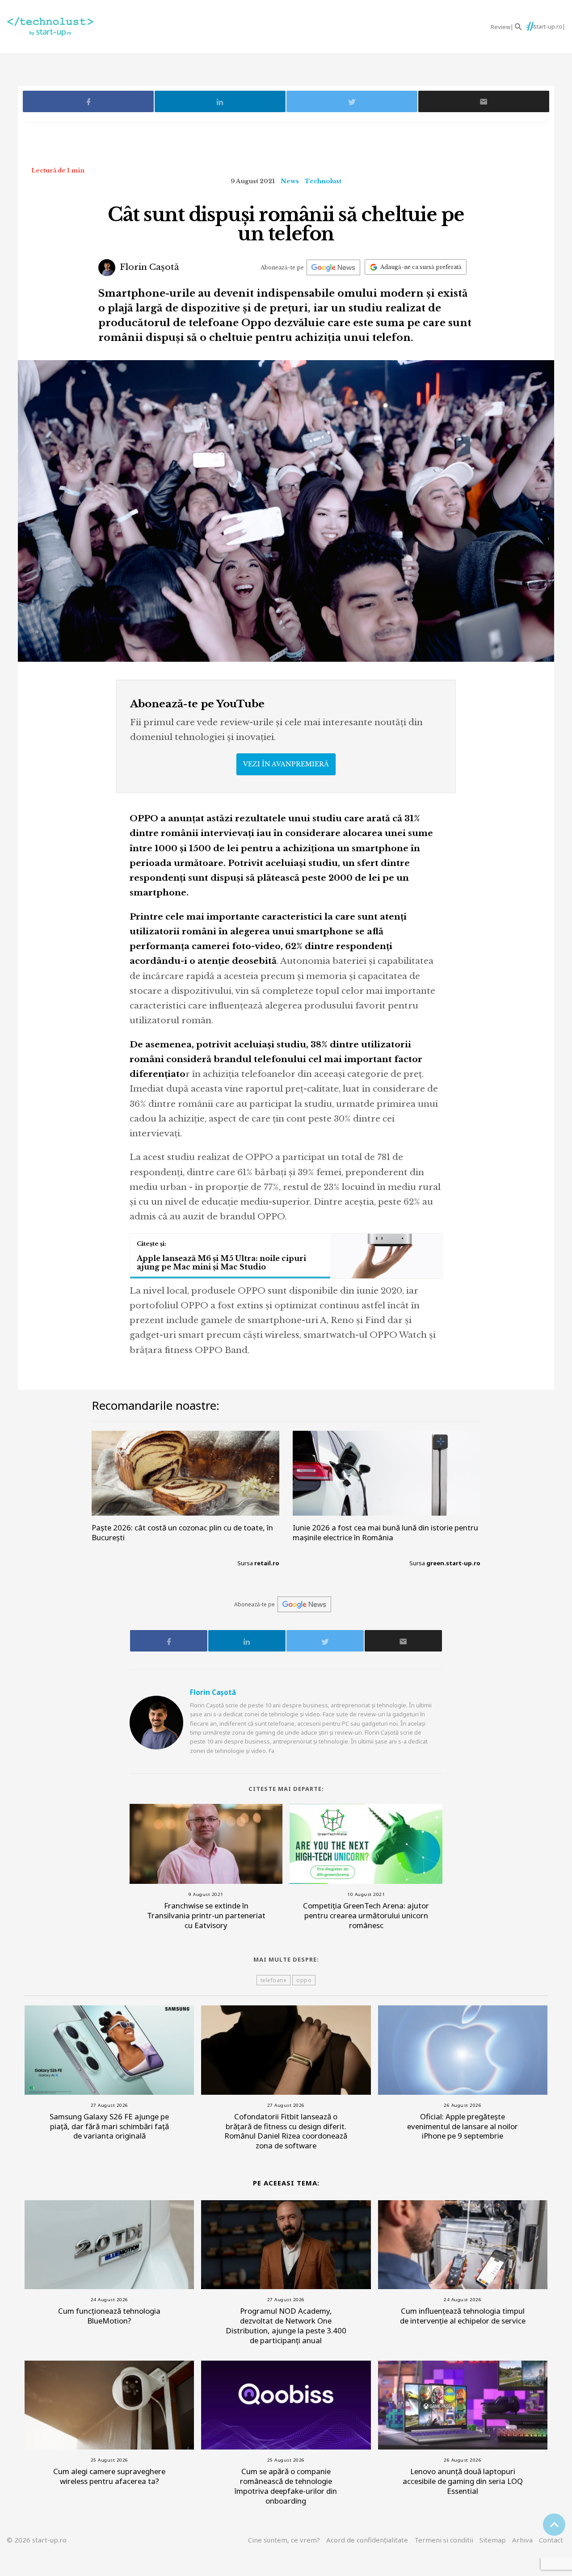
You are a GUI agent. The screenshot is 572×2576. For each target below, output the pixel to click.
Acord (367, 2540)
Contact (551, 2540)
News (290, 181)
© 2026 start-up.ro (37, 2540)
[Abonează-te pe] (333, 267)
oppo (304, 1980)
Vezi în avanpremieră (286, 764)
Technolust (323, 181)
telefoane (274, 1980)
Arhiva (522, 2540)
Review (500, 27)
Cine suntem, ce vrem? (284, 2540)
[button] (518, 27)
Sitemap (493, 2540)
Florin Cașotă (148, 267)
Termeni (444, 2540)
